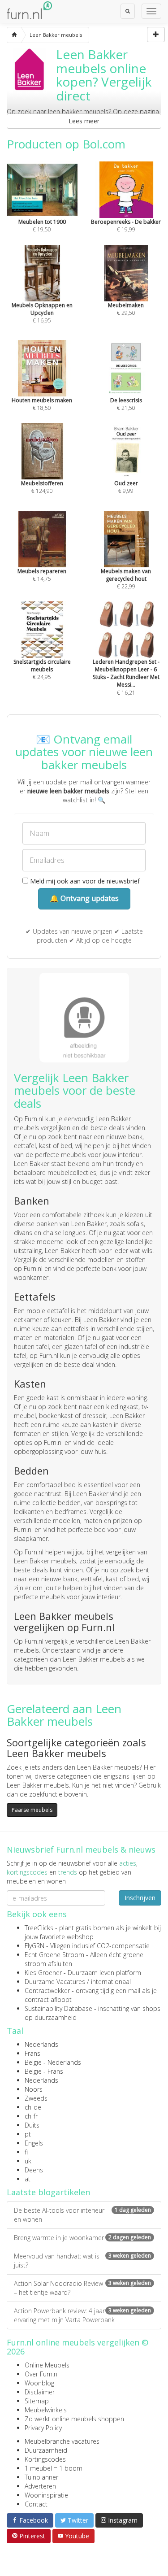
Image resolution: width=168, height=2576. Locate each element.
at (28, 2179)
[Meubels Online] (14, 35)
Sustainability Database (58, 2008)
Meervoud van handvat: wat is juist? (82, 2261)
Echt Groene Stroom (54, 1955)
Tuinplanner (41, 2477)
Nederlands (41, 2044)
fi (26, 2152)
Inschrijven (140, 1898)
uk (28, 2161)
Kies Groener (43, 1973)
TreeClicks (39, 1928)
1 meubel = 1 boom (54, 2468)
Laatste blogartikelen (48, 2192)
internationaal (111, 1982)
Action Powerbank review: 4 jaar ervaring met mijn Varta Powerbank (82, 2315)
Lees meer (84, 121)
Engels (34, 2143)
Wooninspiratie (46, 2495)
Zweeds (36, 2098)
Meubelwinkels (46, 2410)
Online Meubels (47, 2365)
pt (28, 2134)
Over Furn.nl (42, 2374)
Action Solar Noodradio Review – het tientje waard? (82, 2288)
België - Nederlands (53, 2062)
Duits (32, 2125)
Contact (36, 2504)
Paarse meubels (32, 1810)
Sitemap (37, 2401)
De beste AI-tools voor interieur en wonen (82, 2215)
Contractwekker (47, 1991)
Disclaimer (40, 2392)
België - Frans (44, 2071)
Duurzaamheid (46, 2450)
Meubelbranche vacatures (62, 2441)
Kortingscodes (45, 2459)
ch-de (33, 2107)
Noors (34, 2089)
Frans (32, 2053)
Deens (34, 2170)
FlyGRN (34, 1946)
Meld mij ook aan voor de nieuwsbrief (84, 881)
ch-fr (31, 2116)
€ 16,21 (126, 677)
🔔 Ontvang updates (84, 898)
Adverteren (40, 2486)
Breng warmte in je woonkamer (82, 2238)
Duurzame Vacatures (55, 1982)
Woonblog (39, 2383)
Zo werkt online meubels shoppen (74, 2419)
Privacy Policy (43, 2428)
